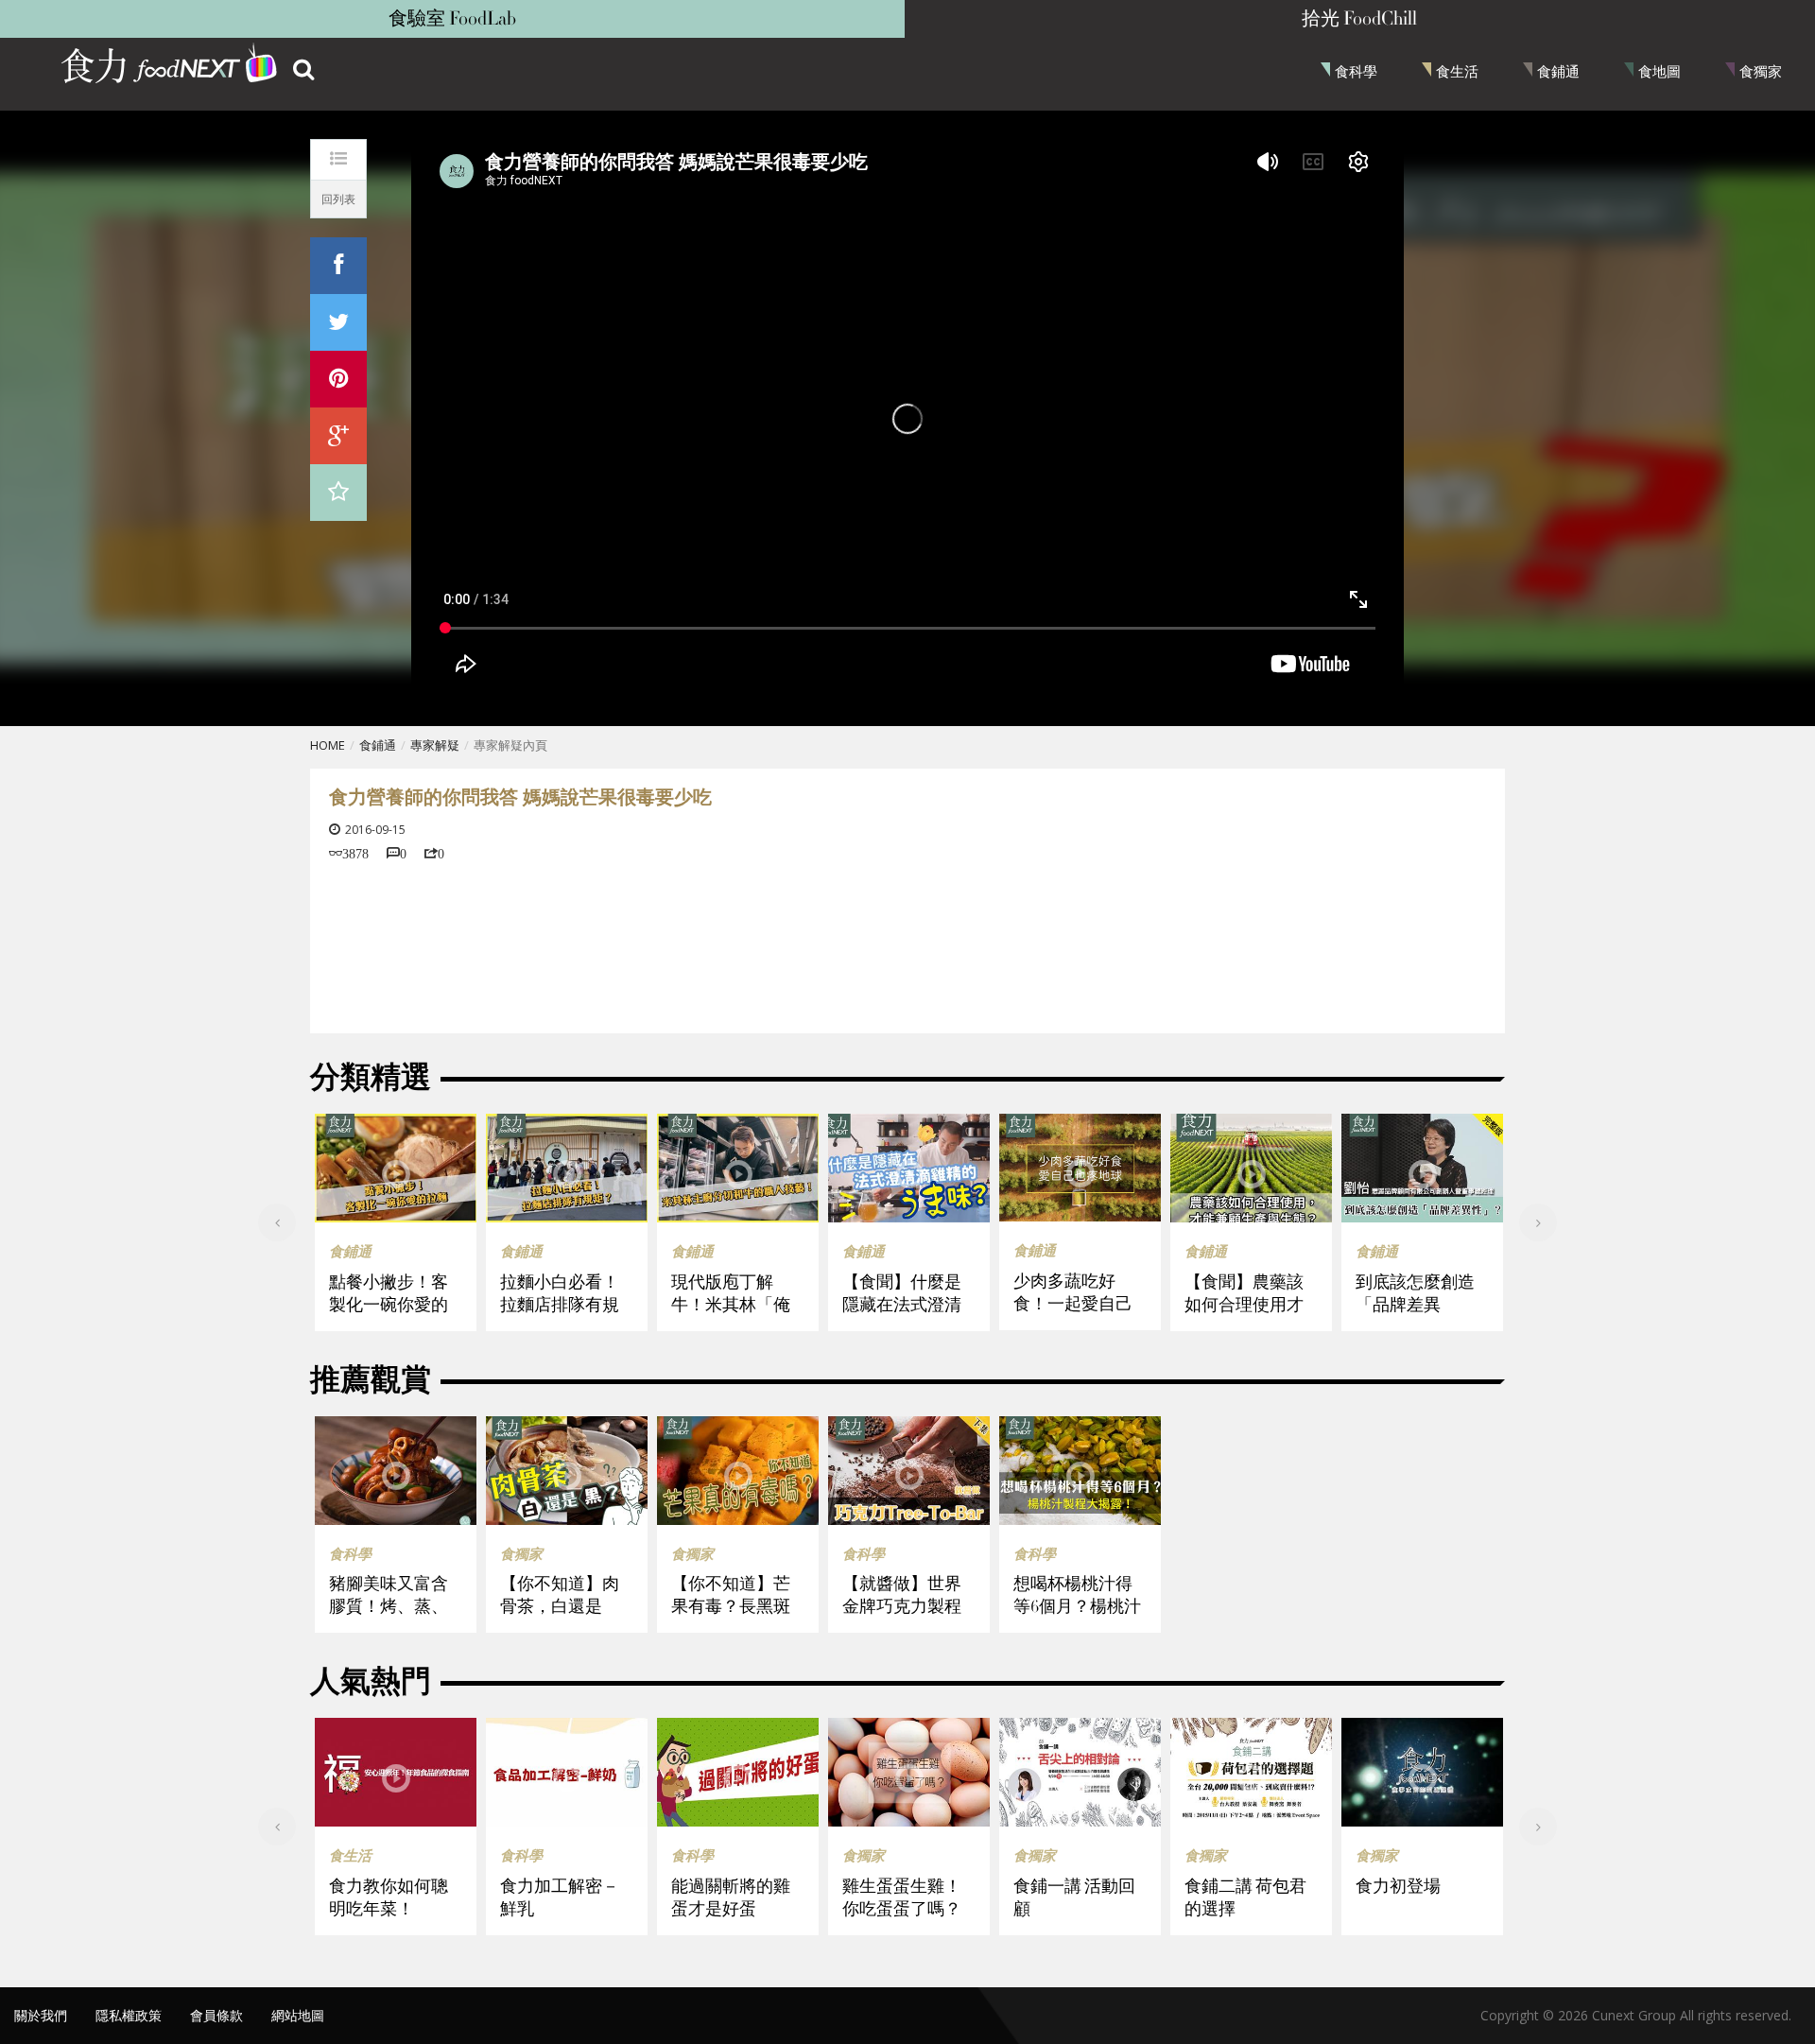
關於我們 (41, 2015)
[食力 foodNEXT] (170, 66)
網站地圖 (298, 2015)
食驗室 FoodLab (452, 19)
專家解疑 (435, 745)
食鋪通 (1558, 71)
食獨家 (1761, 71)
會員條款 (216, 2015)
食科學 (1356, 71)
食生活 (1457, 71)
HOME (328, 745)
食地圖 (1659, 71)
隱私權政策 (129, 2015)
